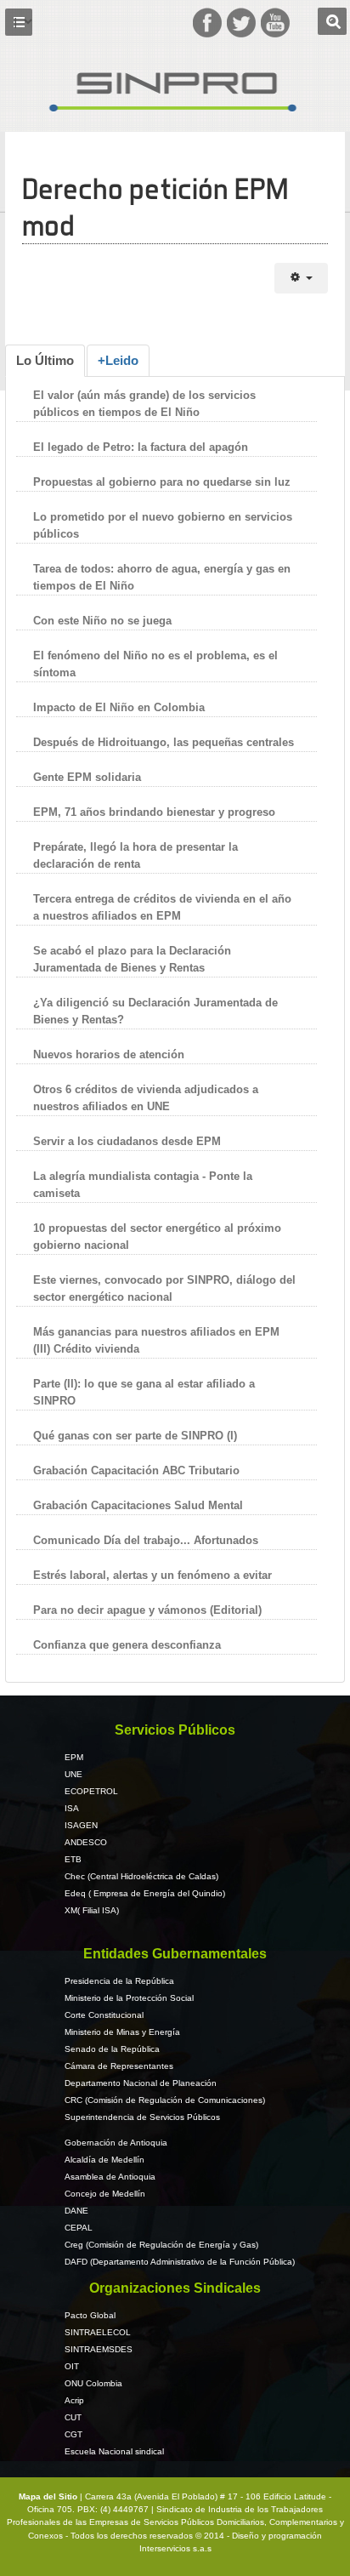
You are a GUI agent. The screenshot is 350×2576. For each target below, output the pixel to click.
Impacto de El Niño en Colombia (119, 707)
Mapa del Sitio (49, 2496)
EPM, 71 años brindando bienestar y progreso (154, 812)
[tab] (45, 361)
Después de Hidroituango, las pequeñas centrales (164, 742)
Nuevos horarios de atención (109, 1054)
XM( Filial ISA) (92, 1910)
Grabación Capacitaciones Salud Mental (138, 1505)
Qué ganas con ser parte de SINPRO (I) (135, 1436)
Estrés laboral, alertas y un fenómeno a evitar (152, 1575)
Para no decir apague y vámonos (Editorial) (147, 1610)
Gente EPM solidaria (89, 777)
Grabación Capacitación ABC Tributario (136, 1470)
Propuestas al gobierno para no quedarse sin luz (162, 482)
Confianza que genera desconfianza (127, 1645)
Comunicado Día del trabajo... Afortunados (146, 1540)
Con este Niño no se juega (102, 621)
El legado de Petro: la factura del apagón (141, 447)
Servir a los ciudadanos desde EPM (127, 1141)
